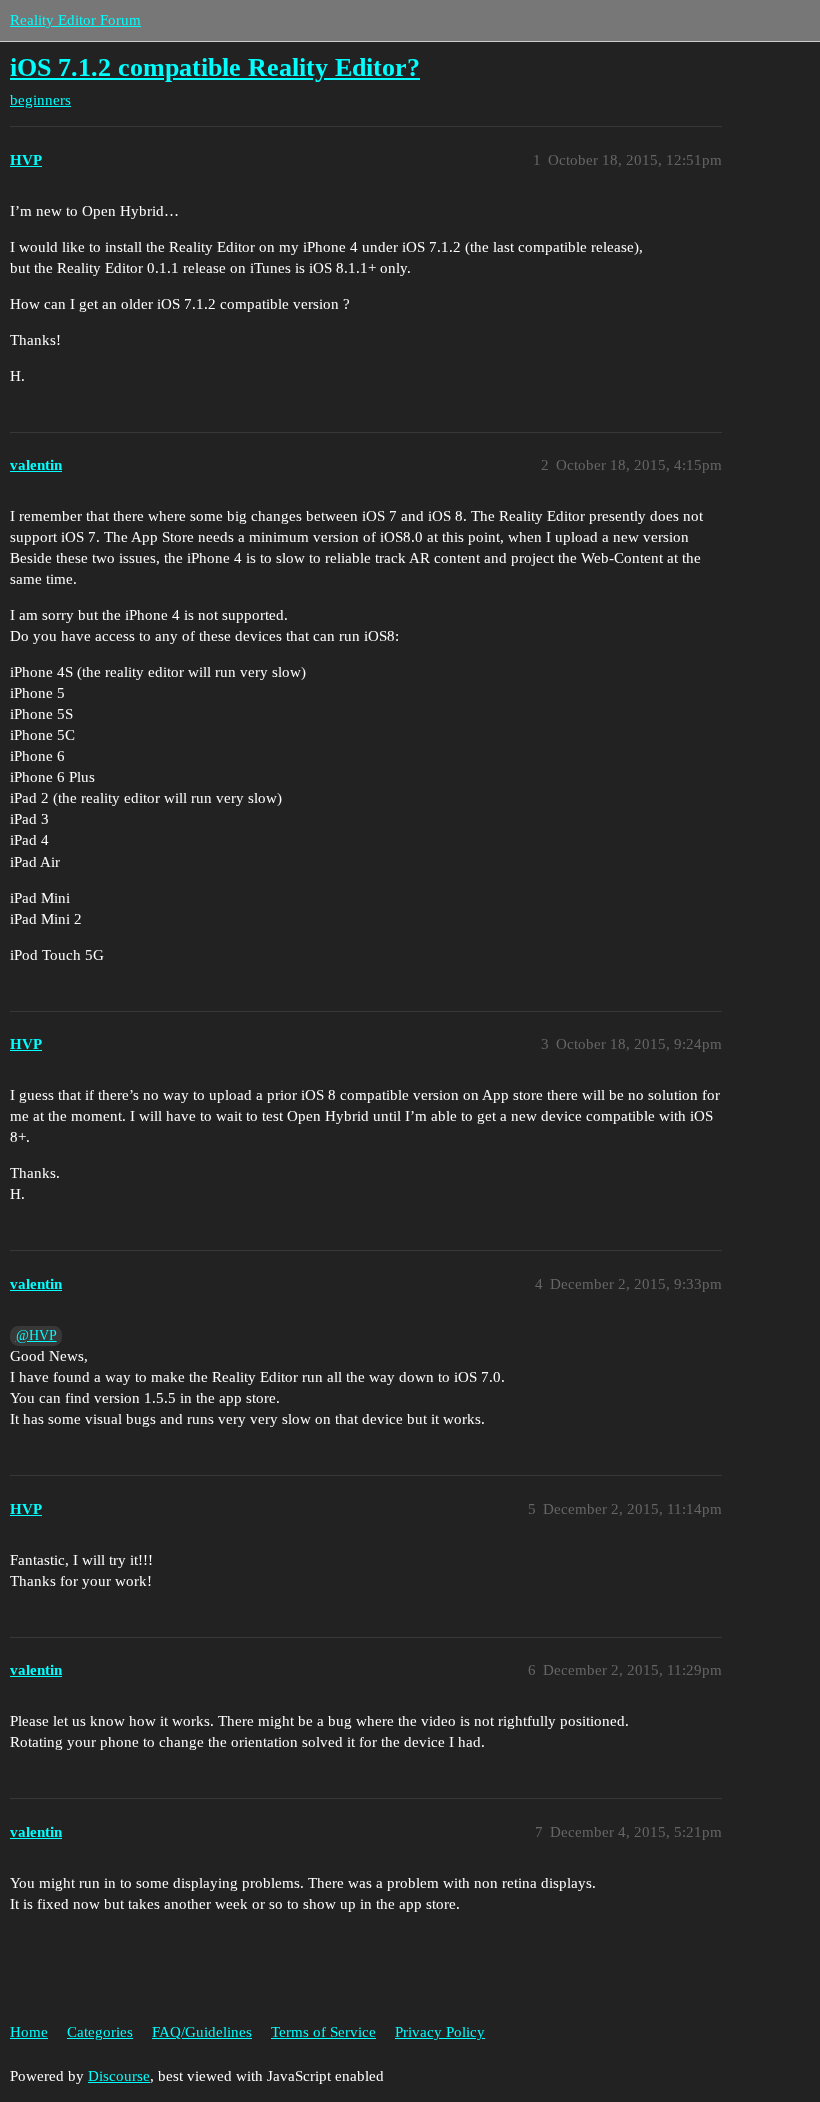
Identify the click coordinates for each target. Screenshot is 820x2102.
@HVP (36, 1335)
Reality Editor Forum (75, 20)
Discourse (119, 2076)
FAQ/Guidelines (202, 2032)
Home (29, 2032)
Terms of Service (323, 2032)
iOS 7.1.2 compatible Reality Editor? (215, 67)
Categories (100, 2032)
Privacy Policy (440, 2032)
